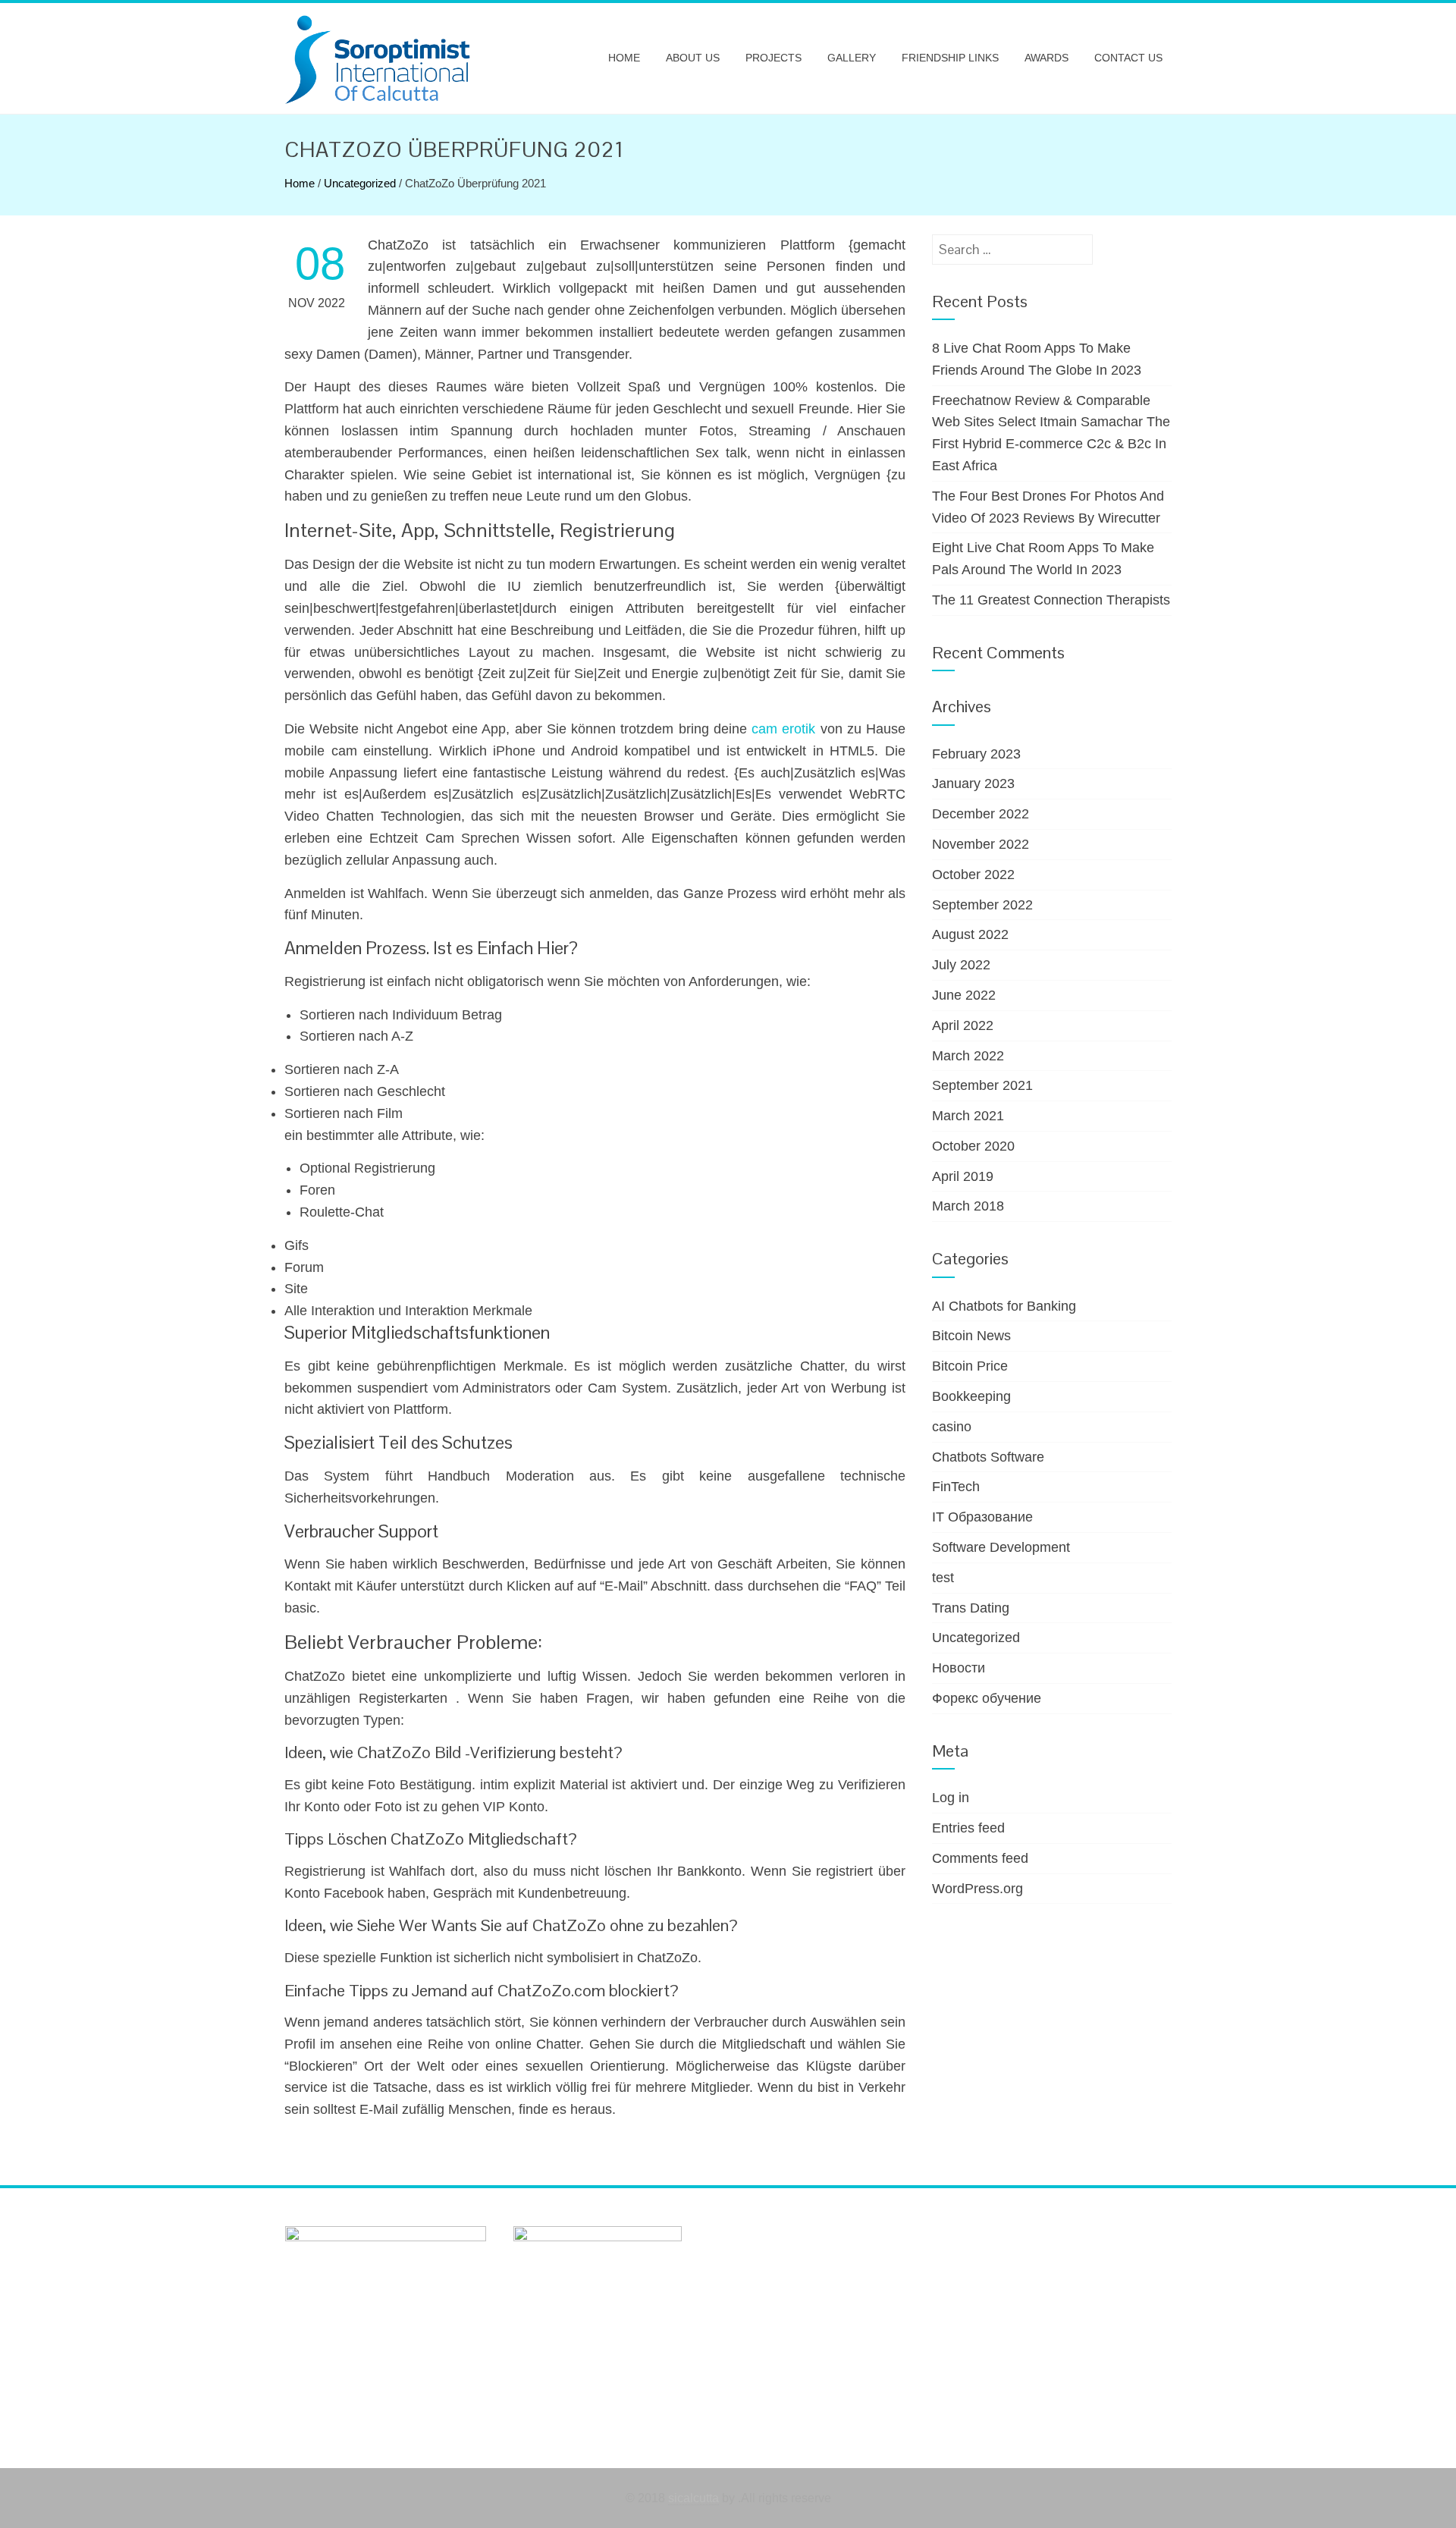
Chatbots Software (988, 1457)
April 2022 (963, 1025)
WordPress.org (977, 1889)
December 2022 (981, 814)
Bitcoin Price (970, 1366)
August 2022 (970, 934)
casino (952, 1427)
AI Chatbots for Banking (1004, 1306)
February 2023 (976, 754)
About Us (693, 58)
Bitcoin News (971, 1336)
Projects (773, 58)
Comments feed (980, 1858)
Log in (951, 1798)
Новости (959, 1668)
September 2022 (982, 905)
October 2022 (973, 875)
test (943, 1578)
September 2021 (982, 1085)
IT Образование (982, 1517)
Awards (1046, 58)
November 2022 (981, 844)
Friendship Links (950, 58)
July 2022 (961, 965)
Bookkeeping (971, 1396)
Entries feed (968, 1828)
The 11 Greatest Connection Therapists (1051, 600)
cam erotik (783, 729)
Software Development (1001, 1547)
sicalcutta (693, 2498)
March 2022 (968, 1056)
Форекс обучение (987, 1698)
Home (624, 58)
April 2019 (963, 1176)
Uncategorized (360, 183)
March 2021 (968, 1116)
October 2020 (973, 1146)
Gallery (852, 58)
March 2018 (968, 1206)
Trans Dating (971, 1608)
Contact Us (1128, 58)
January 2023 (973, 784)
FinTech (956, 1487)
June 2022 (964, 995)
